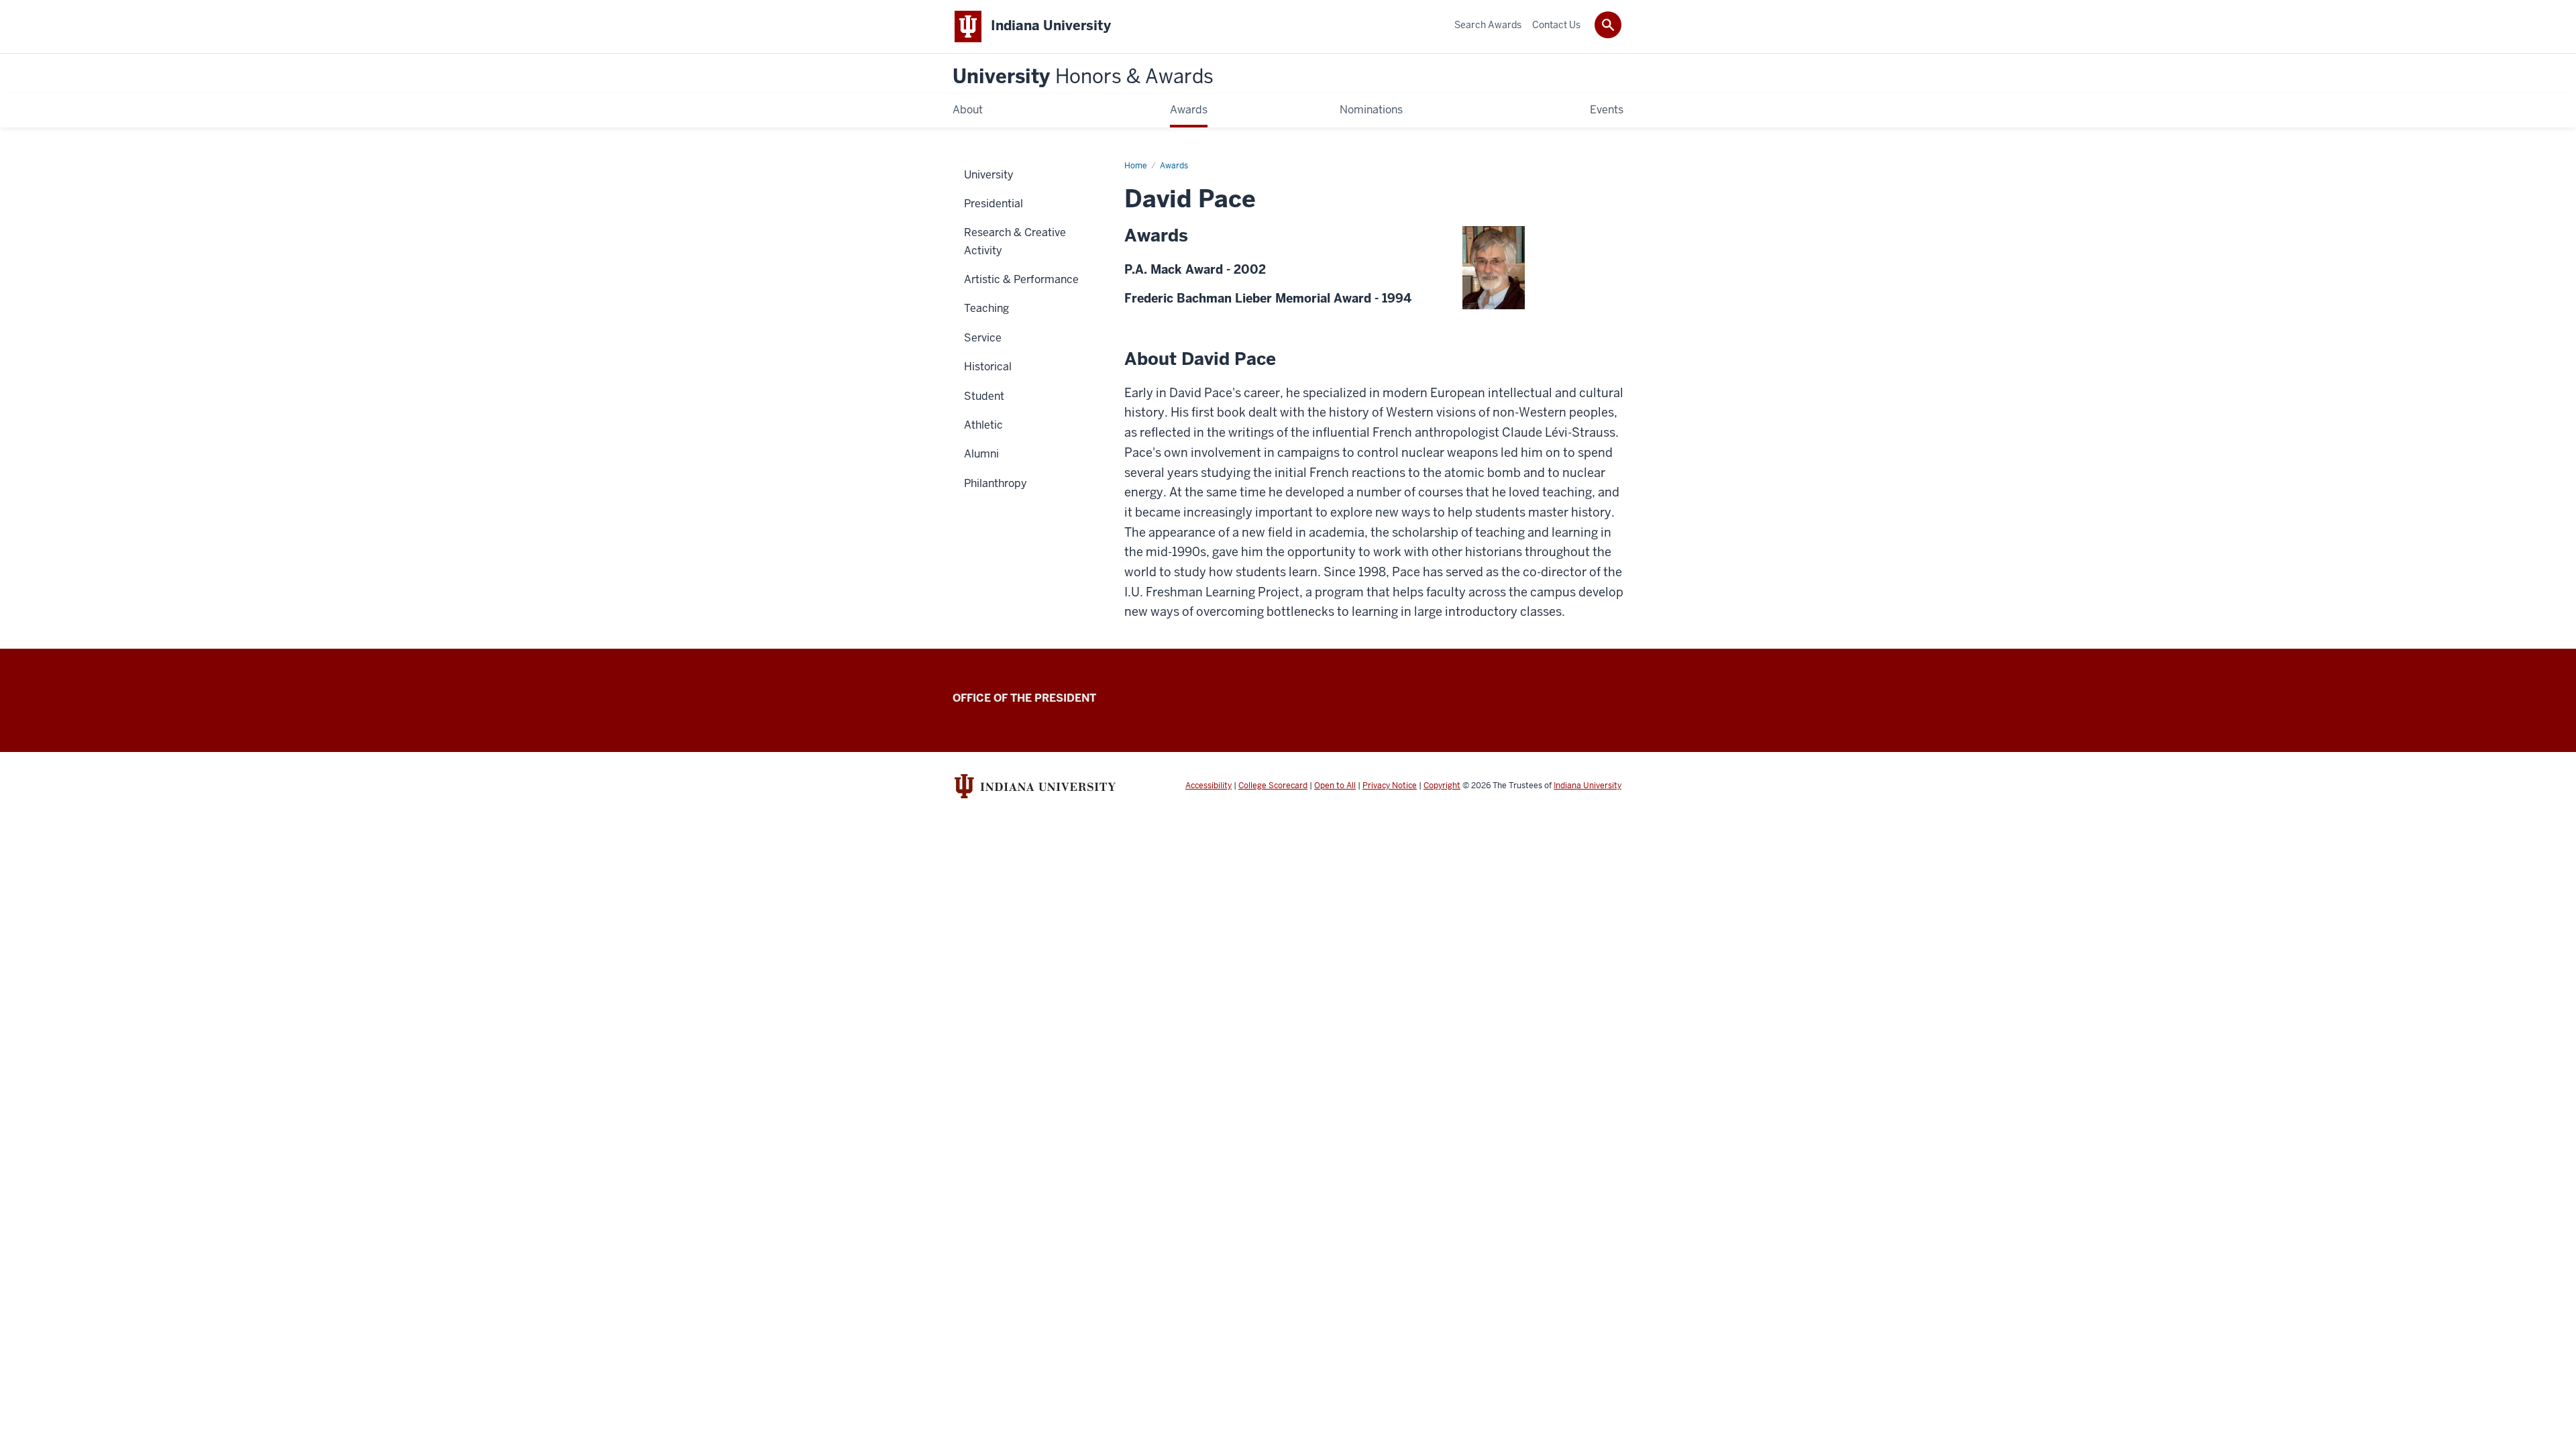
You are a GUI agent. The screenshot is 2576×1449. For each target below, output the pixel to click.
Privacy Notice (1390, 786)
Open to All (1335, 786)
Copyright (1442, 786)
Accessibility (1209, 786)
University (1083, 77)
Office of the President (1024, 698)
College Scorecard (1273, 786)
